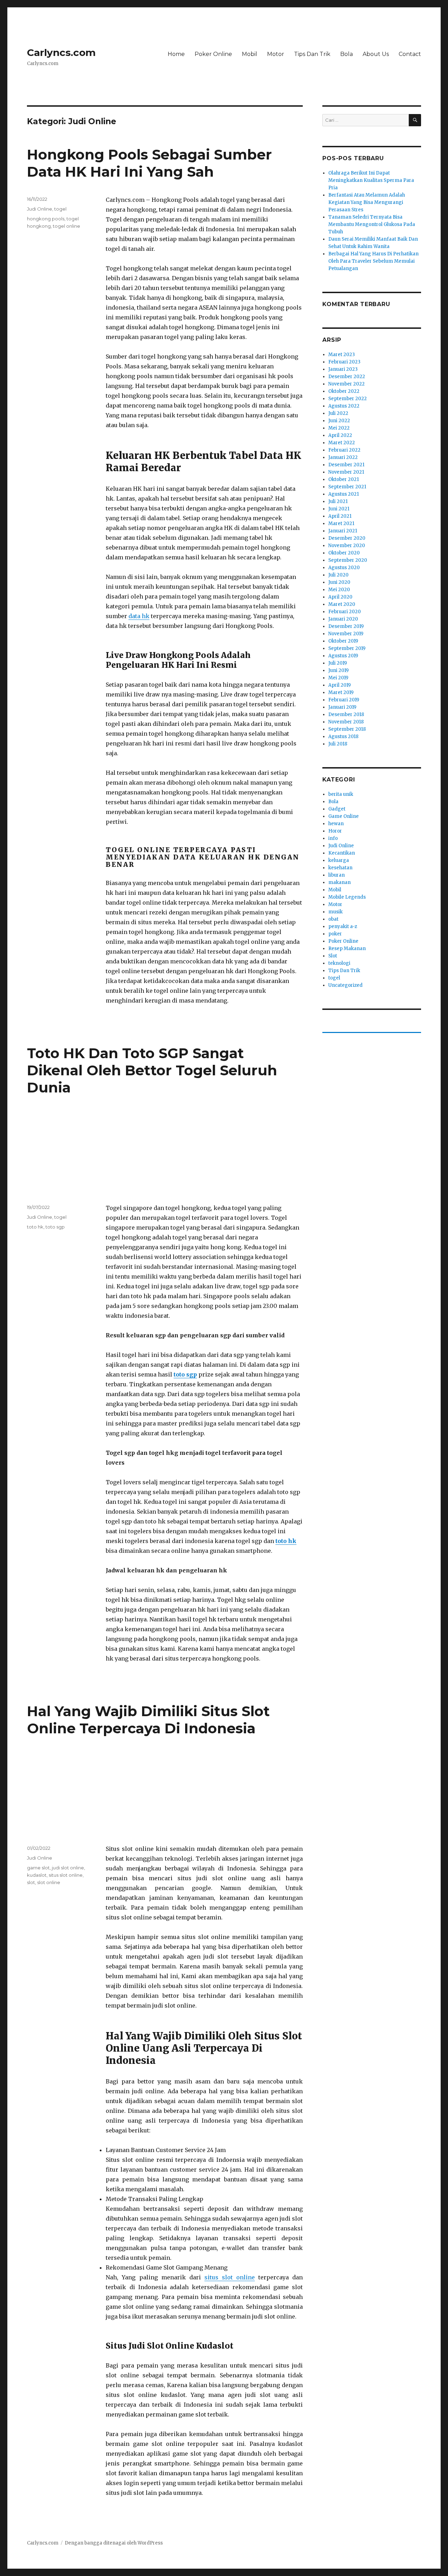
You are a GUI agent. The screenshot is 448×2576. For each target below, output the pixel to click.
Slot (333, 956)
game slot (38, 1868)
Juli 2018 (338, 744)
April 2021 (340, 516)
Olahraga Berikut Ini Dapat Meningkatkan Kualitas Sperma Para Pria (371, 180)
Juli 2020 (338, 575)
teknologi (339, 963)
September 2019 (347, 648)
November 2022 (346, 384)
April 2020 (340, 597)
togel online (66, 226)
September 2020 (348, 560)
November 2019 (346, 634)
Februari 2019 (344, 700)
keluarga (339, 860)
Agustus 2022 (344, 406)
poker (335, 934)
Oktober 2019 (343, 641)
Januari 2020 (343, 619)
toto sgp (55, 1227)
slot (31, 1882)
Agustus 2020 (344, 568)
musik (335, 912)
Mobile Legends (347, 897)
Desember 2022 (347, 377)
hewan (336, 824)
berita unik (341, 794)
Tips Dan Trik (312, 54)
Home (176, 54)
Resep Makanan (347, 949)
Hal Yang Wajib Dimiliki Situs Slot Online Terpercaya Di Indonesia (148, 1720)
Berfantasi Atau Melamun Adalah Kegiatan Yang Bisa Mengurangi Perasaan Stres (367, 202)
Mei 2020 (339, 590)
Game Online (344, 816)
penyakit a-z (343, 926)
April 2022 (340, 435)
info (333, 838)
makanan (339, 882)
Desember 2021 (346, 465)
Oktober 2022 (344, 391)
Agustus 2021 (344, 494)
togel (60, 209)
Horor (335, 831)
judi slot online (68, 1868)
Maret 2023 (342, 355)
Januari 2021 (343, 531)
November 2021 (346, 472)
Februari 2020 (345, 612)
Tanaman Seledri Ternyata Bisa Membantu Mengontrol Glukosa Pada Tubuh (372, 224)
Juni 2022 (339, 421)
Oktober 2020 (344, 553)
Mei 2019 (338, 678)
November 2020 (347, 546)
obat (333, 919)
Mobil (250, 54)
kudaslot (37, 1875)
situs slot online (230, 2277)
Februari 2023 (344, 362)
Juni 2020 (339, 582)
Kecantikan (342, 853)
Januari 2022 (343, 457)
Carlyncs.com (61, 52)
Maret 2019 (341, 692)
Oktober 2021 (344, 479)
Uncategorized (345, 985)
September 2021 (347, 487)
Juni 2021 (339, 509)
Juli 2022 (338, 413)
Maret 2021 (341, 523)
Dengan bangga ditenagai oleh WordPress (114, 2543)
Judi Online (40, 209)
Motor (276, 54)
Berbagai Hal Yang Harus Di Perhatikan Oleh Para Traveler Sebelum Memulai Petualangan (373, 261)
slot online (49, 1882)
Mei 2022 (339, 428)
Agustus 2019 (343, 656)
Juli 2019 (338, 663)
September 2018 (347, 729)
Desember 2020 (347, 538)
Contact (410, 54)
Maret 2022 (342, 443)
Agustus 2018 (343, 737)
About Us (376, 54)
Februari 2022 (344, 450)
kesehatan (340, 868)
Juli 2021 (338, 501)
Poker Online (213, 54)
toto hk (35, 1227)
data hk (139, 616)
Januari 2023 (343, 369)
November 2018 (346, 722)
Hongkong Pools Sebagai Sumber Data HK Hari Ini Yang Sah (149, 163)
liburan (337, 875)
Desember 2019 (346, 626)
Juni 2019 (338, 670)
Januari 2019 (342, 707)
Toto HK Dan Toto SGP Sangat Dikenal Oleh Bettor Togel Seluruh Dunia (152, 1070)
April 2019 (339, 685)
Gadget (337, 809)
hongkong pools (46, 219)
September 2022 (348, 399)
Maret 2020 (342, 604)
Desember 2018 (346, 714)
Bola (346, 54)
